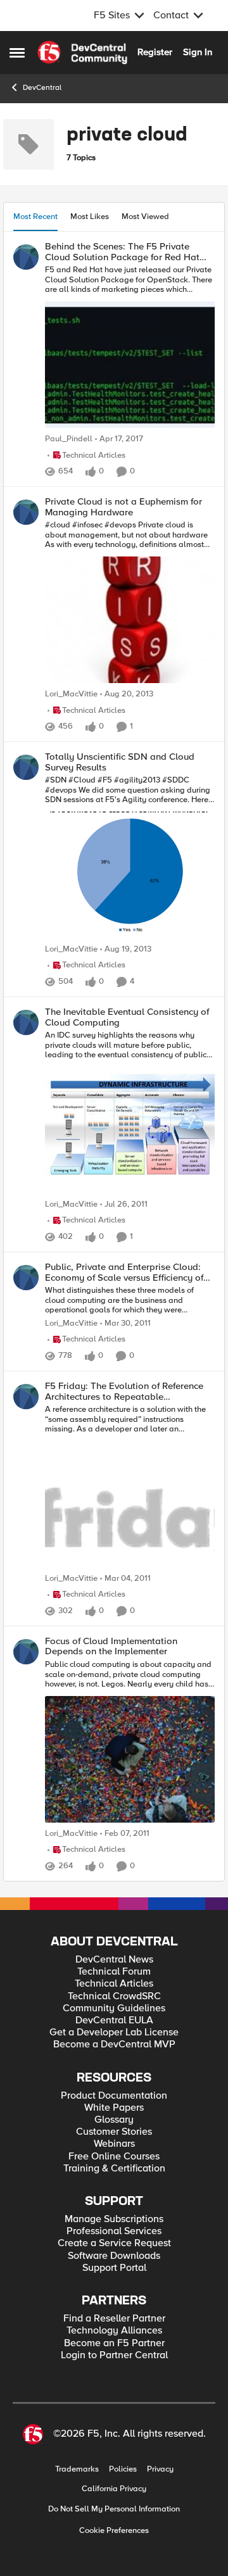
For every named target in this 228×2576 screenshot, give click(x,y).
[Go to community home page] (82, 53)
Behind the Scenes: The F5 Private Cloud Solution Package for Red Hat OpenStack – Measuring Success (122, 252)
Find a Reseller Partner (114, 2319)
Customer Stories (114, 2132)
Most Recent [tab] (35, 217)
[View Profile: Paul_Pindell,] (26, 257)
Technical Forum (114, 1972)
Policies (123, 2469)
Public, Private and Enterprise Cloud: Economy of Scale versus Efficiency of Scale (124, 1272)
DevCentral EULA (114, 2020)
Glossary (114, 2120)
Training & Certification (114, 2169)
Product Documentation (114, 2096)
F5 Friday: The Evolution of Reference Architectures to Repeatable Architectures (124, 1391)
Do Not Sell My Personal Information (114, 2509)
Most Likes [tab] (90, 217)
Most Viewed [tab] (145, 217)
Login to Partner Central (114, 2355)
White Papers (114, 2108)
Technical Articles (114, 1984)
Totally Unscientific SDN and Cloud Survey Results (120, 762)
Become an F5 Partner (114, 2343)
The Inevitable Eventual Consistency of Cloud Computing (127, 1017)
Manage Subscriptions (114, 2219)
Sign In (198, 52)
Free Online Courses (114, 2157)
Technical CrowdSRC (114, 1996)
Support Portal (114, 2268)
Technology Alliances (114, 2331)
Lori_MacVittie (71, 694)
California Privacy (114, 2489)
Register (155, 52)
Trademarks (77, 2469)
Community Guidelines (114, 2008)
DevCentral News (114, 1960)
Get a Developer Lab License (114, 2033)
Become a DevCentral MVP (114, 2045)
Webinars (114, 2144)
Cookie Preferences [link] (114, 2530)
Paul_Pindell (69, 439)
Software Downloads (114, 2256)
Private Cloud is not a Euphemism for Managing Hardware (123, 507)
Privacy (160, 2469)
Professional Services (114, 2231)
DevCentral (42, 88)
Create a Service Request (114, 2243)
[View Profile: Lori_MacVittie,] (26, 512)
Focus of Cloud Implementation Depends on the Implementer (111, 1646)
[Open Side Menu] (17, 53)
